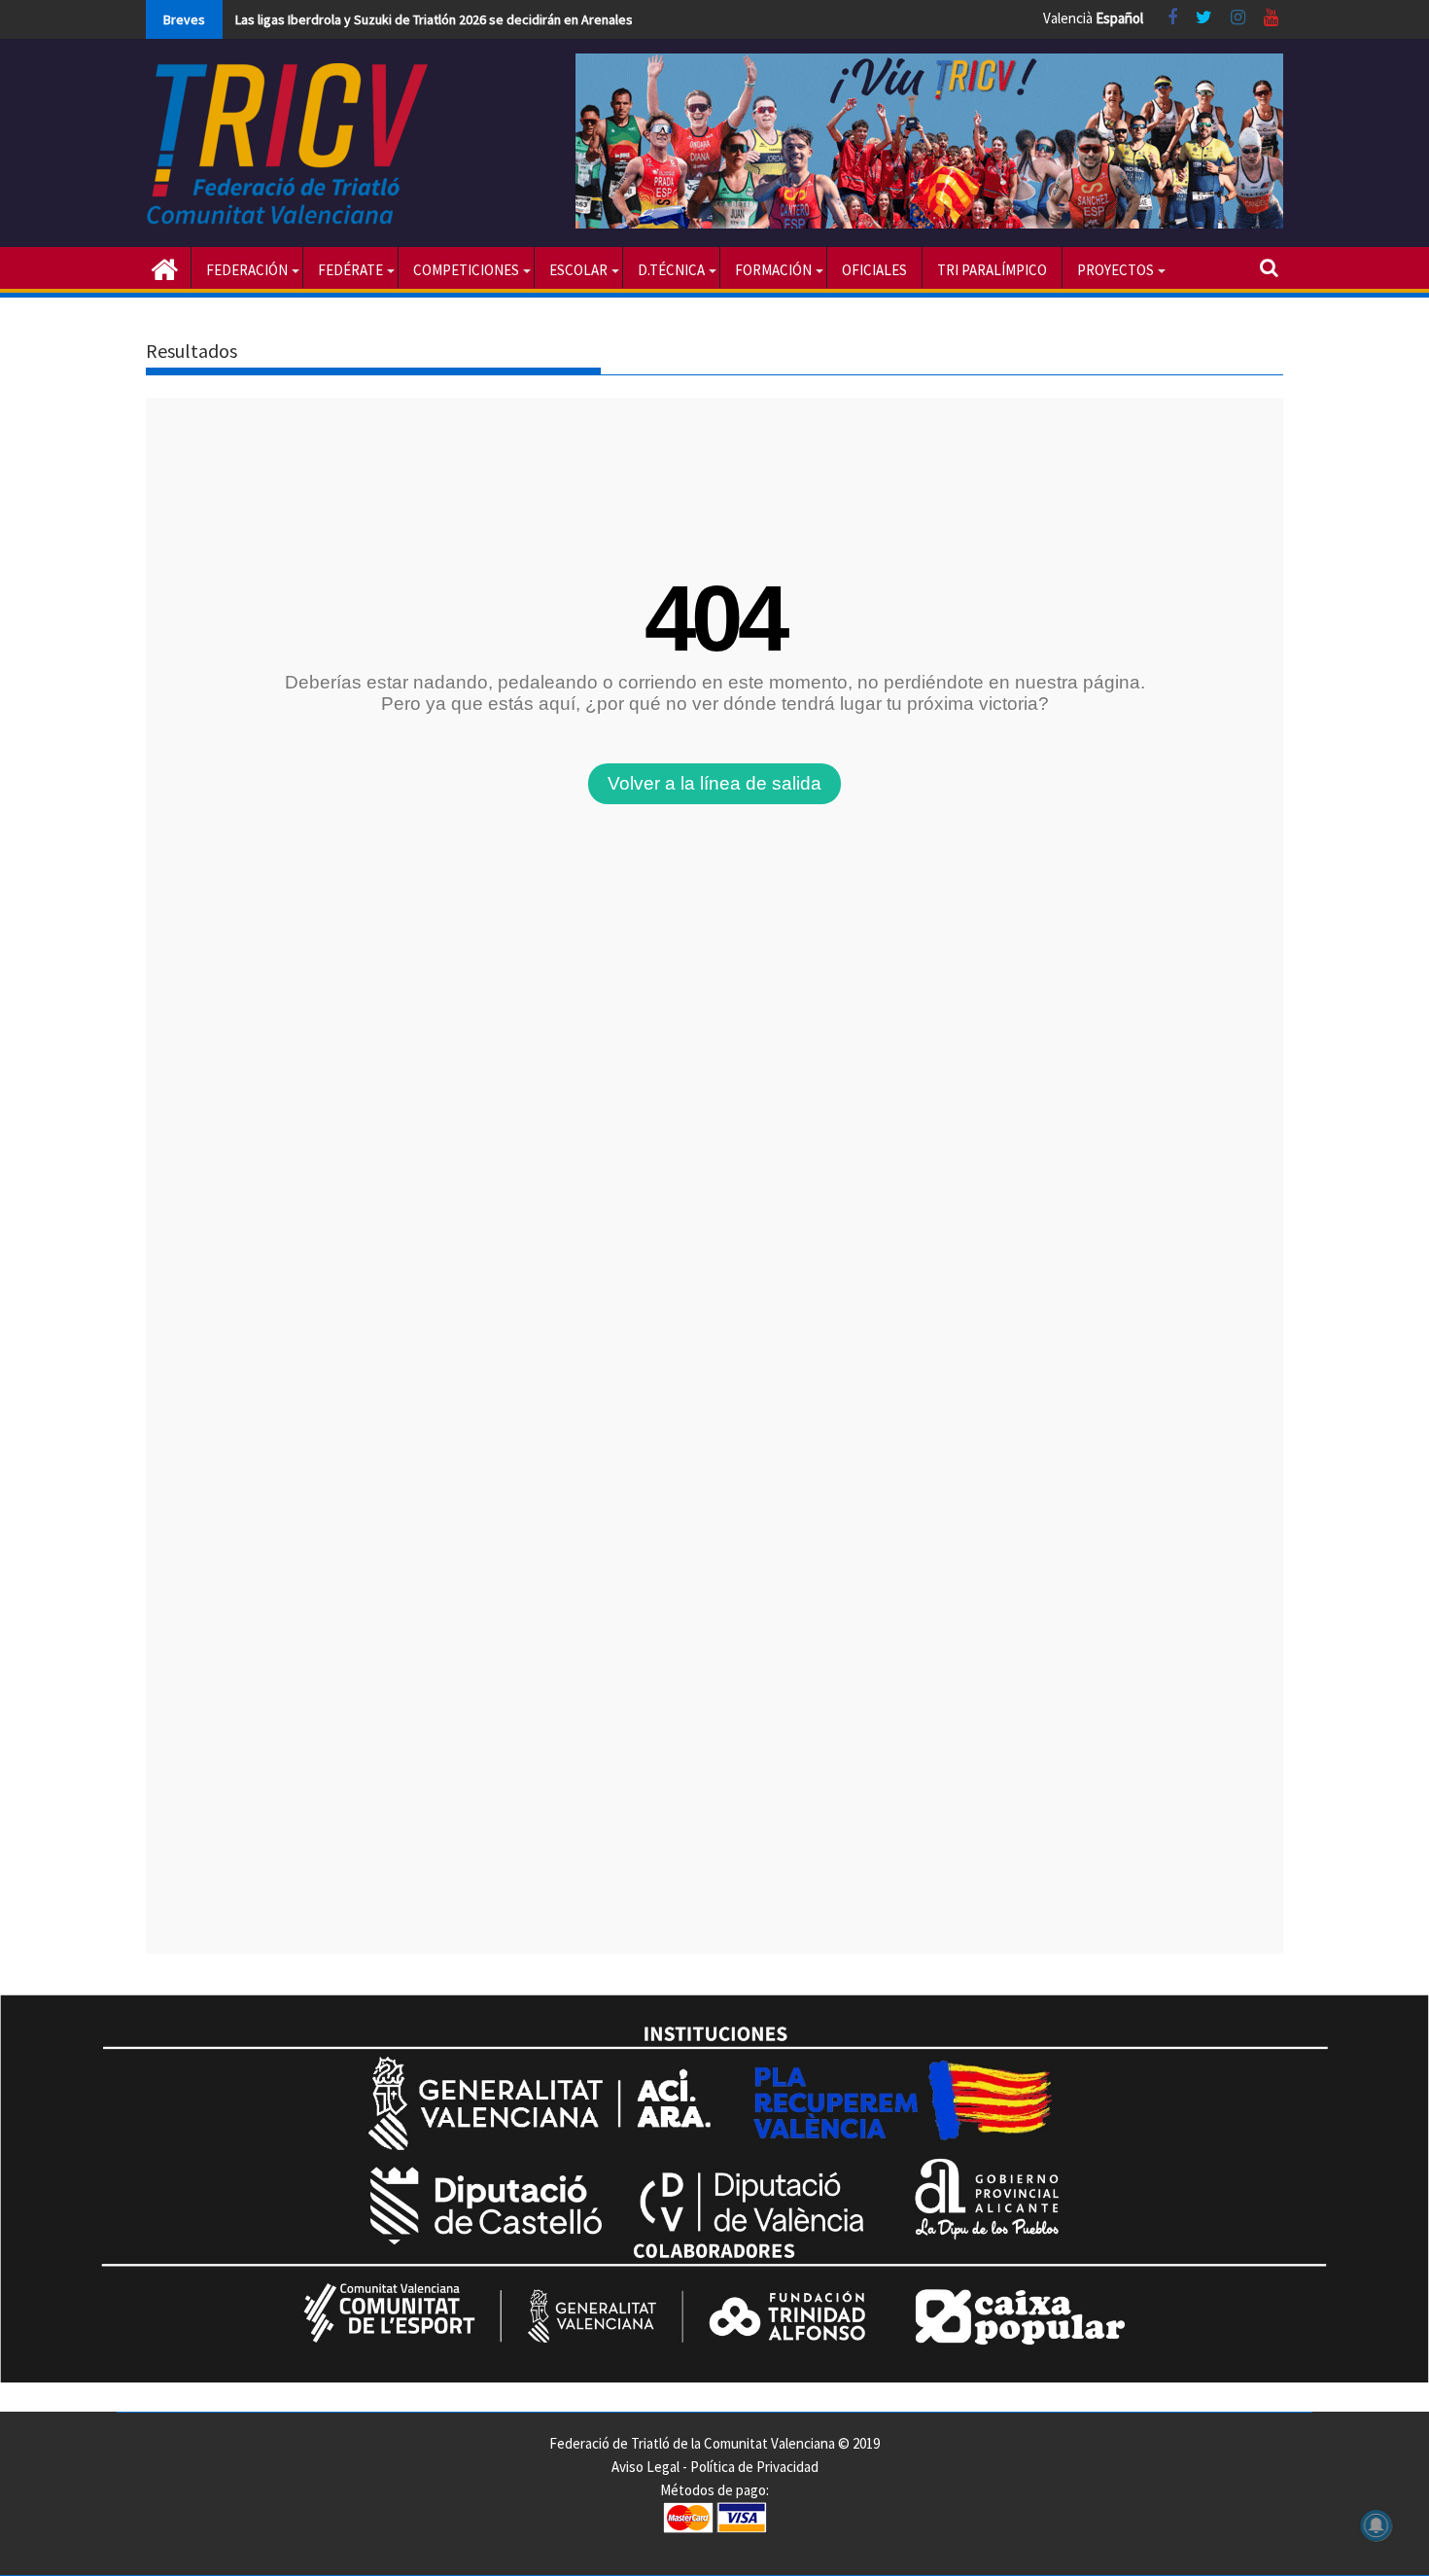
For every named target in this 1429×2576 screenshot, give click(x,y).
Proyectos (1115, 270)
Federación (247, 270)
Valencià (1068, 18)
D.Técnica (671, 270)
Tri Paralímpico (992, 270)
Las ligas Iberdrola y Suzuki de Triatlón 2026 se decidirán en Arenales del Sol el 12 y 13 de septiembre (529, 19)
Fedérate (350, 270)
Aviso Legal (645, 2467)
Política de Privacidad (754, 2467)
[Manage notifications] (1377, 2525)
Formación (773, 270)
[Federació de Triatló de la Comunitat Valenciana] (165, 267)
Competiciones (466, 270)
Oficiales (874, 270)
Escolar (578, 270)
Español (1119, 18)
